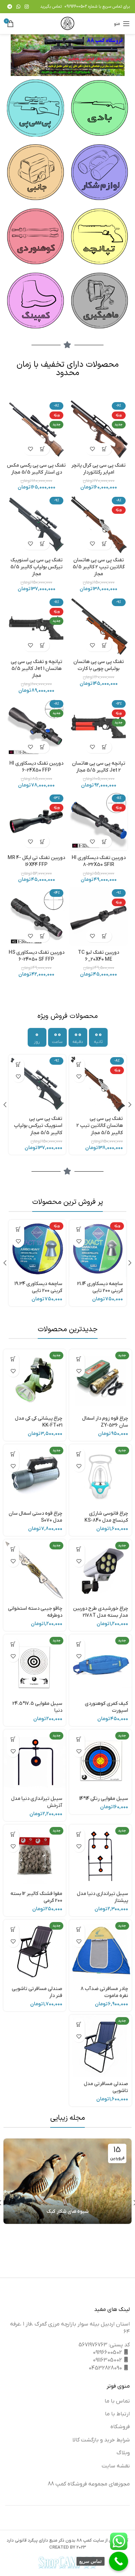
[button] (105, 449)
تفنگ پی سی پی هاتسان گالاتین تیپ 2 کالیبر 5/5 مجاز (99, 567)
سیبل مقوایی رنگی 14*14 (104, 1799)
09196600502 (76, 7)
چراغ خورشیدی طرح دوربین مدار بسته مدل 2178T (101, 1612)
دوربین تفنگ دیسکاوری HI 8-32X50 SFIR (99, 861)
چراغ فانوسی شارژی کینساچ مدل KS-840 (106, 1517)
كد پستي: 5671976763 (104, 2345)
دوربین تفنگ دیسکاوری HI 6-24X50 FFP (36, 767)
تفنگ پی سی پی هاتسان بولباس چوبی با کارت (99, 665)
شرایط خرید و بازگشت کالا (101, 2440)
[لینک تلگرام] (10, 7)
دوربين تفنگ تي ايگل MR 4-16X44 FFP (36, 861)
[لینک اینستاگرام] (27, 7)
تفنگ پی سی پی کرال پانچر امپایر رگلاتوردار (98, 469)
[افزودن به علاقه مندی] (93, 449)
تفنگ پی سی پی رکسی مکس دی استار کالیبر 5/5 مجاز (36, 469)
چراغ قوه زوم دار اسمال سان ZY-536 (105, 1422)
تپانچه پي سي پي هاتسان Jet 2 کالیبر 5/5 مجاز (99, 767)
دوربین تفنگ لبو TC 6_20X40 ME (98, 956)
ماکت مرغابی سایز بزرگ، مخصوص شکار (38, 1287)
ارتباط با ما (117, 2414)
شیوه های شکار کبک (68, 2212)
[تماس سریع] (119, 2561)
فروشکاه (120, 2427)
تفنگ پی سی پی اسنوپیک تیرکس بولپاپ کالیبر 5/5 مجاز (37, 567)
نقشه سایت (116, 2466)
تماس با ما (117, 2401)
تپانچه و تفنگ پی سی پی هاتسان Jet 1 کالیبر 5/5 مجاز (37, 669)
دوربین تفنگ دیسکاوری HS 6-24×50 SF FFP (37, 956)
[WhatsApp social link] (18, 7)
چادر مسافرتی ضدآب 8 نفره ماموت (104, 1992)
